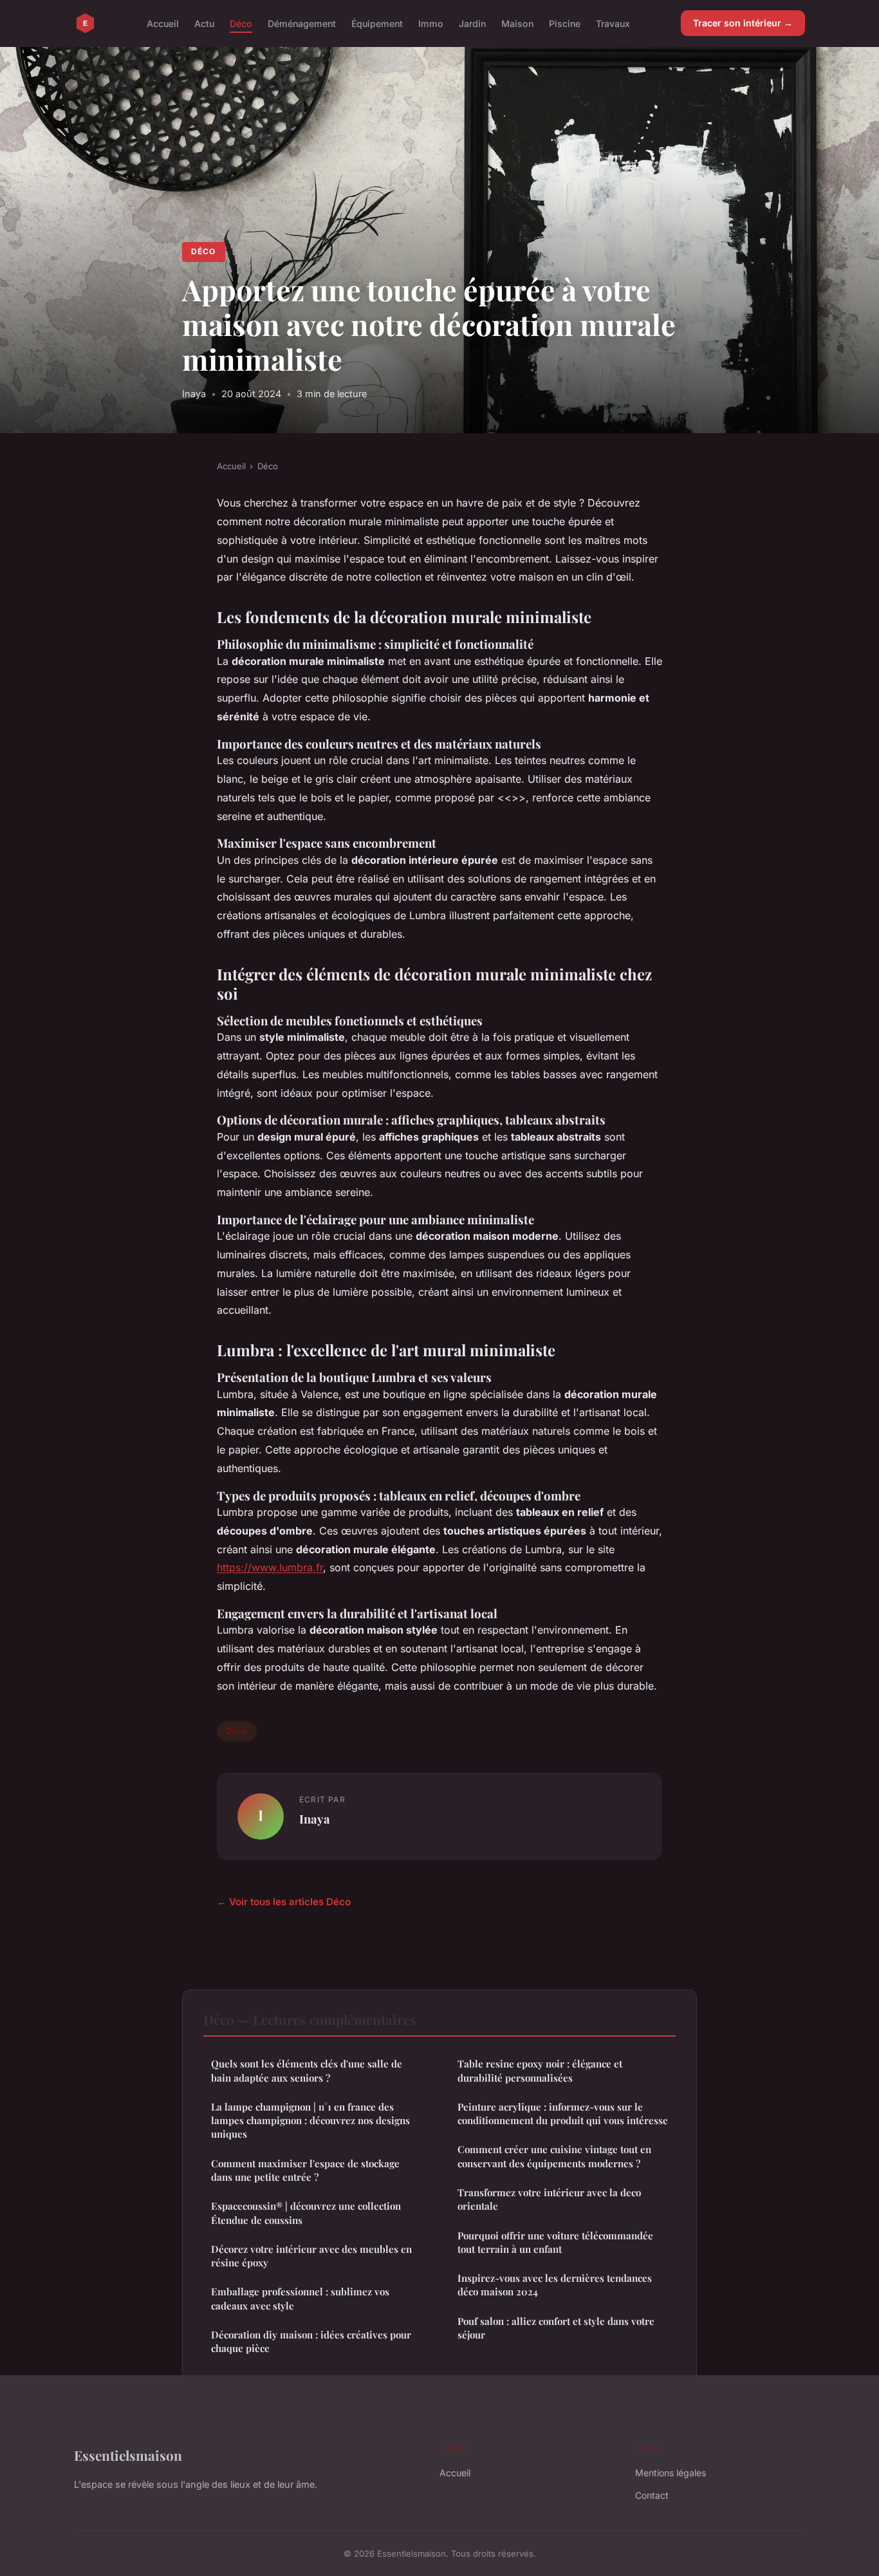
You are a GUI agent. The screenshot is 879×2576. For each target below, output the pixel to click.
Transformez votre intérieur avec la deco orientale (549, 2199)
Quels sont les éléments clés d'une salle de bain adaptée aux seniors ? (307, 2070)
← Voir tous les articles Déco (284, 1902)
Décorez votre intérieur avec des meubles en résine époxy (311, 2256)
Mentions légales (671, 2473)
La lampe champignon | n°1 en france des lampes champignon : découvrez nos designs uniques (310, 2121)
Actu (204, 23)
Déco (241, 23)
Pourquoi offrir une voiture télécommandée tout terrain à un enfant (555, 2242)
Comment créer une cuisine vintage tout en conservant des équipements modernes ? (554, 2156)
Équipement (377, 23)
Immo (431, 23)
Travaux (613, 23)
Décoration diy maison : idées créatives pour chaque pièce (311, 2341)
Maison (517, 23)
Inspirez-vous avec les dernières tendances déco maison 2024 (555, 2285)
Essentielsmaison (128, 2455)
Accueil (163, 23)
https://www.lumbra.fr (270, 1567)
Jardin (472, 23)
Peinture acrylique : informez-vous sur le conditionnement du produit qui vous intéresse (563, 2114)
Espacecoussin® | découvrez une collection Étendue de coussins (306, 2213)
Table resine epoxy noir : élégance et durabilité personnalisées (540, 2070)
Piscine (565, 23)
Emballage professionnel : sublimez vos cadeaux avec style (300, 2298)
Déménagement (302, 23)
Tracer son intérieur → (743, 23)
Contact (652, 2495)
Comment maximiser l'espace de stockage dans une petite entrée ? (305, 2170)
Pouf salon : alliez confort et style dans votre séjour (556, 2328)
